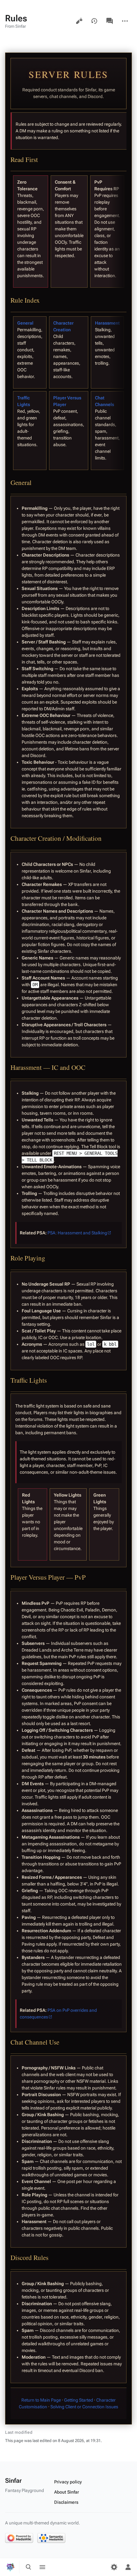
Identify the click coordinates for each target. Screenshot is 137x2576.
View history (94, 21)
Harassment (107, 323)
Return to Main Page (41, 2400)
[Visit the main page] (10, 2567)
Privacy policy (68, 2482)
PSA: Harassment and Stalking (77, 1233)
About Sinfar (67, 2492)
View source (79, 21)
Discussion (110, 21)
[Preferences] (114, 2567)
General (25, 323)
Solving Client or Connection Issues (84, 2407)
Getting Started (79, 2400)
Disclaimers (66, 2502)
